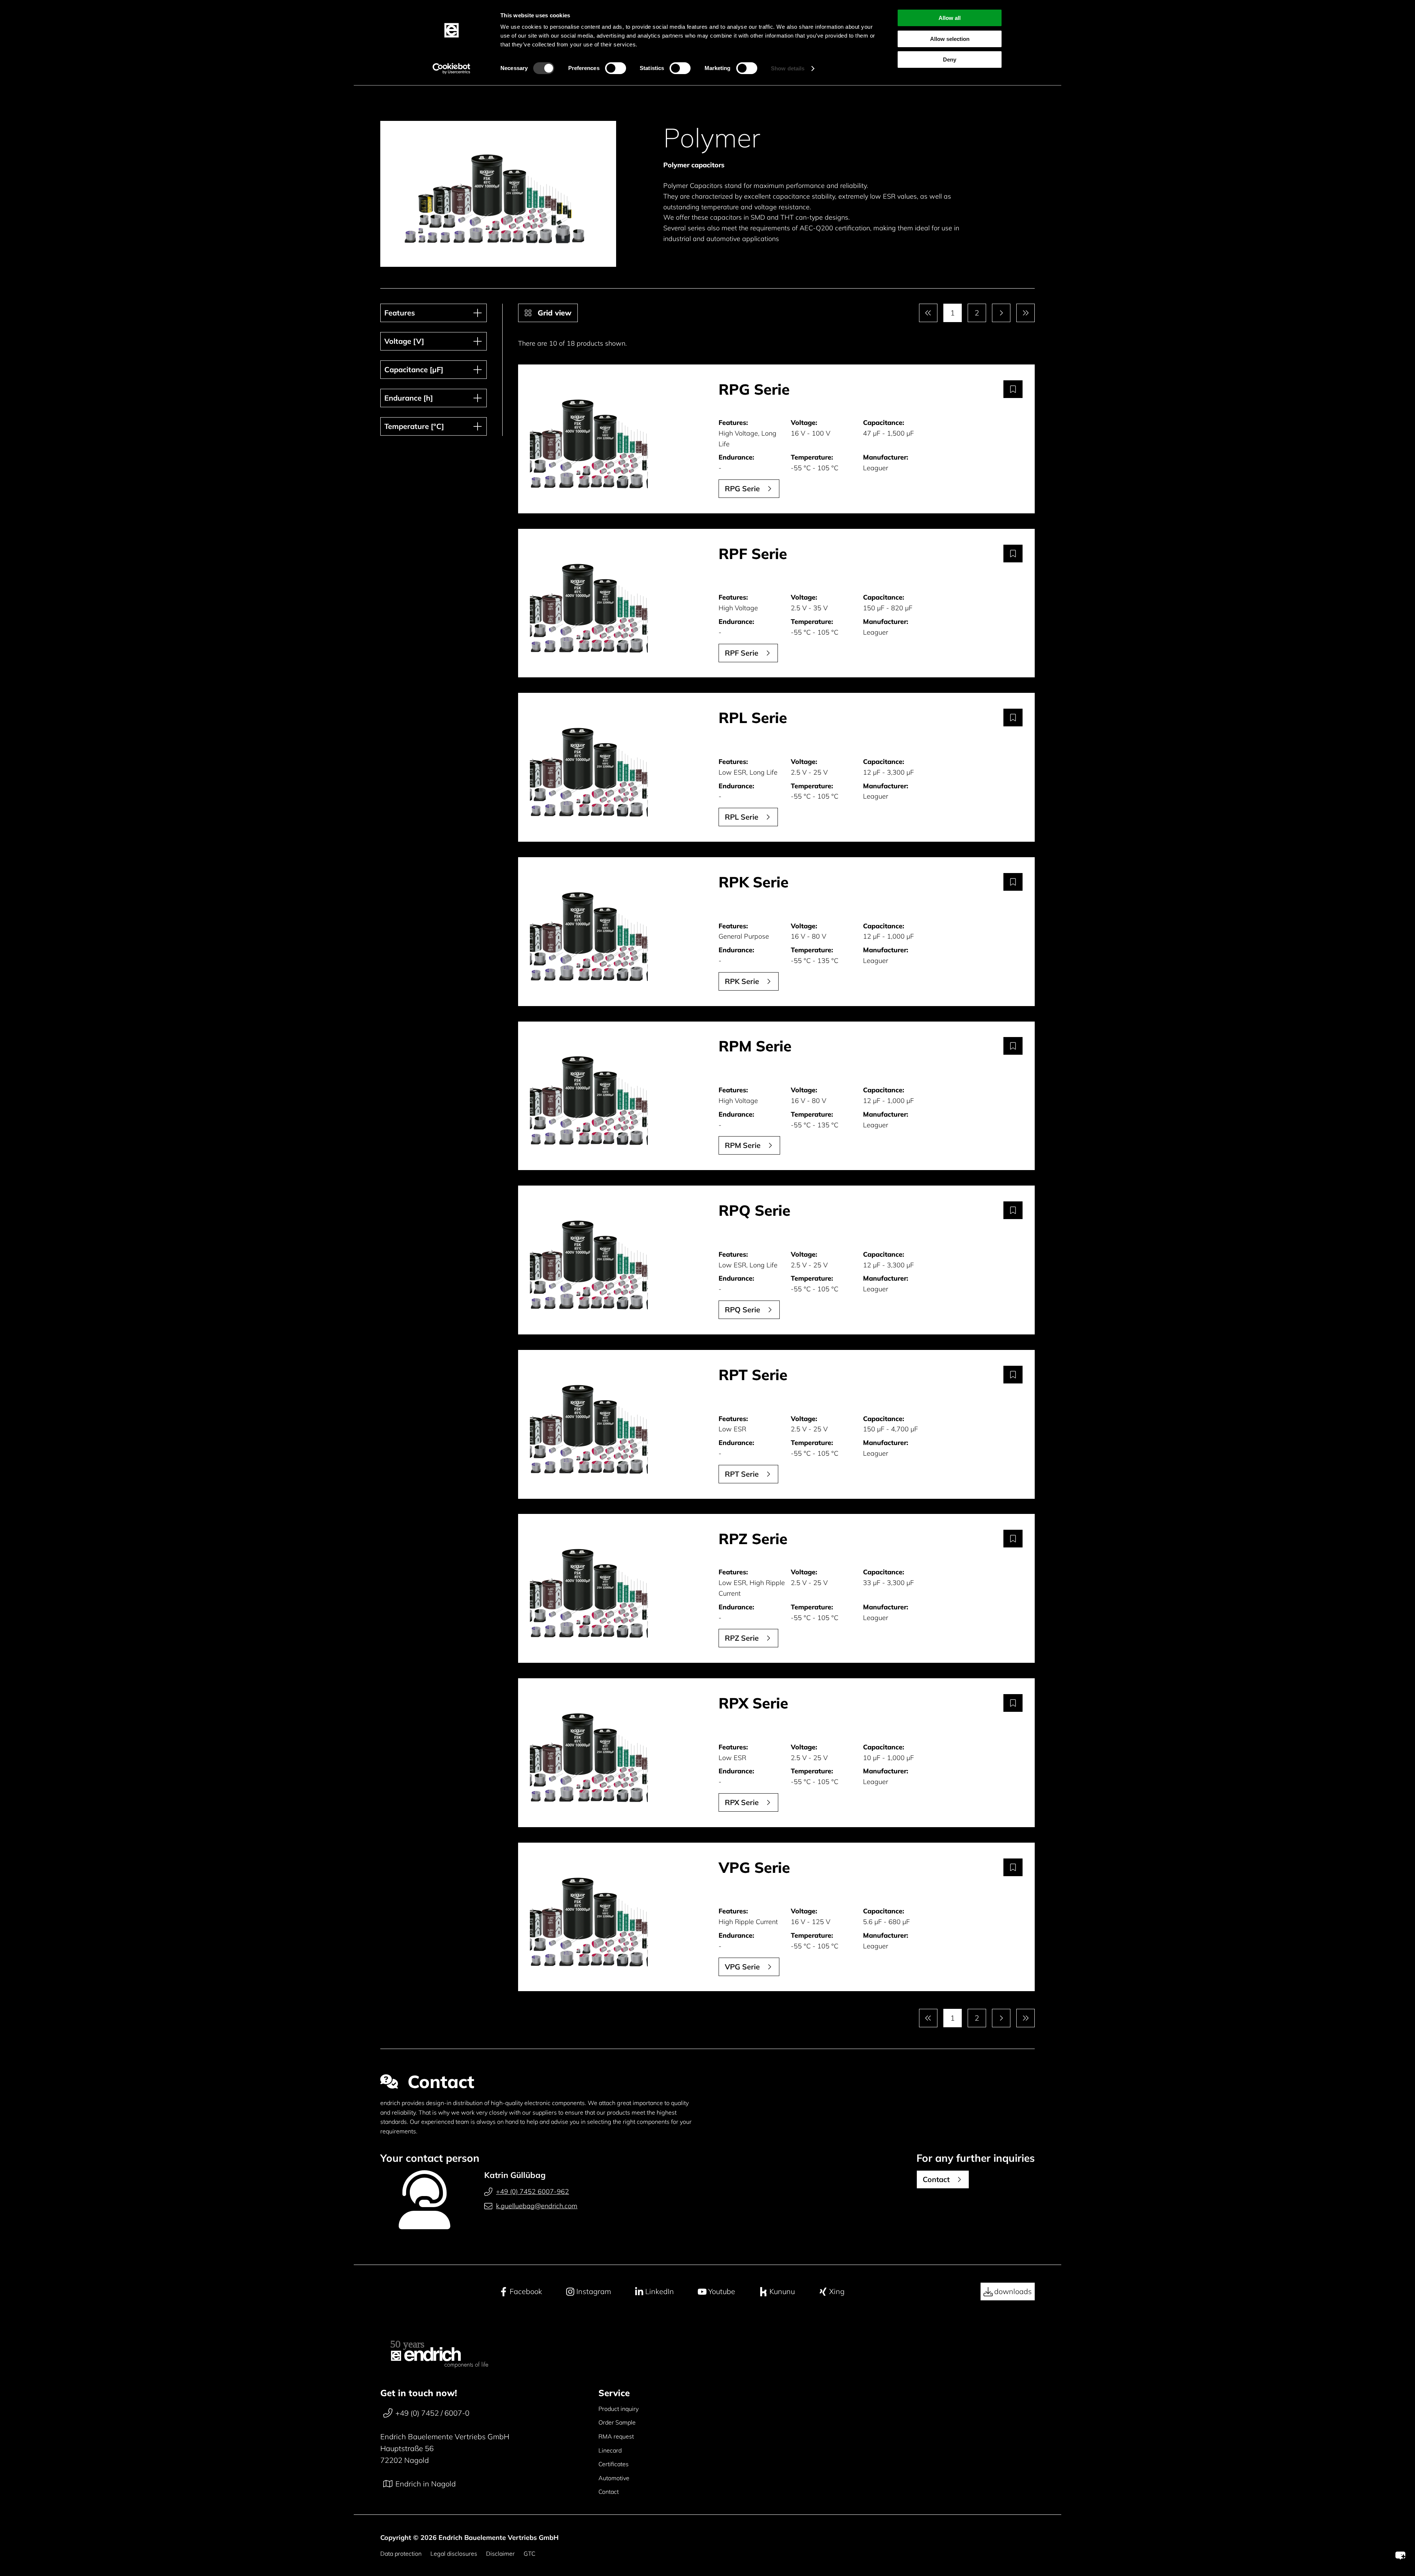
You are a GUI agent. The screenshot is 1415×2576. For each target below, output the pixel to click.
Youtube (722, 2291)
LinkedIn (660, 2291)
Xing (837, 2291)
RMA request (616, 2436)
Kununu (782, 2291)
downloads (1013, 2291)
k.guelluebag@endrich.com (537, 2206)
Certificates (614, 2464)
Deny (950, 60)
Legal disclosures (454, 2554)
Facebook (526, 2291)
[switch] (616, 68)
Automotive (614, 2478)
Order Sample (617, 2422)
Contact (609, 2492)
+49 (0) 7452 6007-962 (532, 2191)
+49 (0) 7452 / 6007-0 (432, 2413)
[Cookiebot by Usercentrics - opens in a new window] (452, 69)
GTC (530, 2554)
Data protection (401, 2554)
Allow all (950, 18)
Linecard (610, 2450)
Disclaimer (500, 2554)
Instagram (594, 2291)
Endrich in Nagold (426, 2484)
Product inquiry (619, 2409)
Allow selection (950, 39)
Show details (788, 68)
